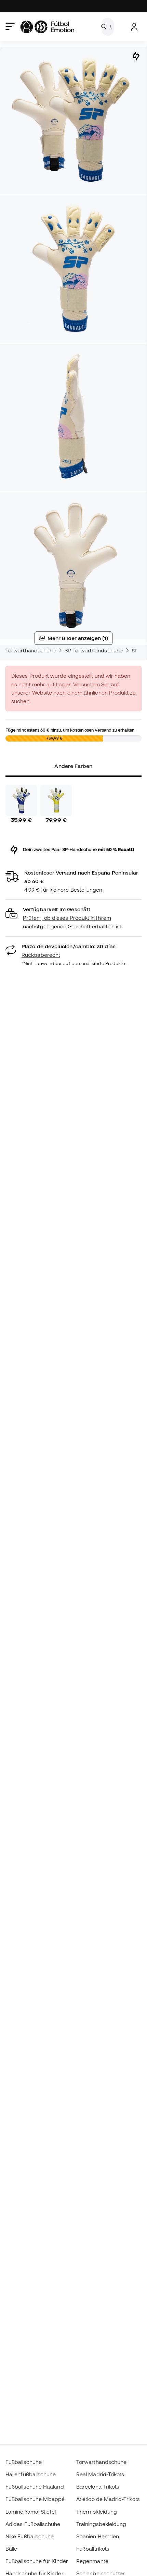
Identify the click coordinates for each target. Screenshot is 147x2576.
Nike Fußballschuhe (30, 2536)
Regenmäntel (93, 2561)
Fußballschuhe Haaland (35, 2487)
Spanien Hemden (98, 2536)
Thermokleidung (97, 2512)
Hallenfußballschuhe (31, 2474)
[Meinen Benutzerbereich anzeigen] (134, 27)
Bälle (11, 2549)
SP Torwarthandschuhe (94, 650)
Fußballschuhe (24, 2462)
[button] (73, 918)
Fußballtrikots (93, 2549)
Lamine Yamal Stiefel (31, 2512)
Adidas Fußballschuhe (33, 2524)
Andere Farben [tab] (73, 766)
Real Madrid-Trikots (100, 2474)
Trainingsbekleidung (101, 2524)
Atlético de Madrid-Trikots (108, 2499)
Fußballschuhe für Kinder (37, 2561)
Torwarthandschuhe (31, 650)
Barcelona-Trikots (98, 2487)
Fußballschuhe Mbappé (35, 2499)
